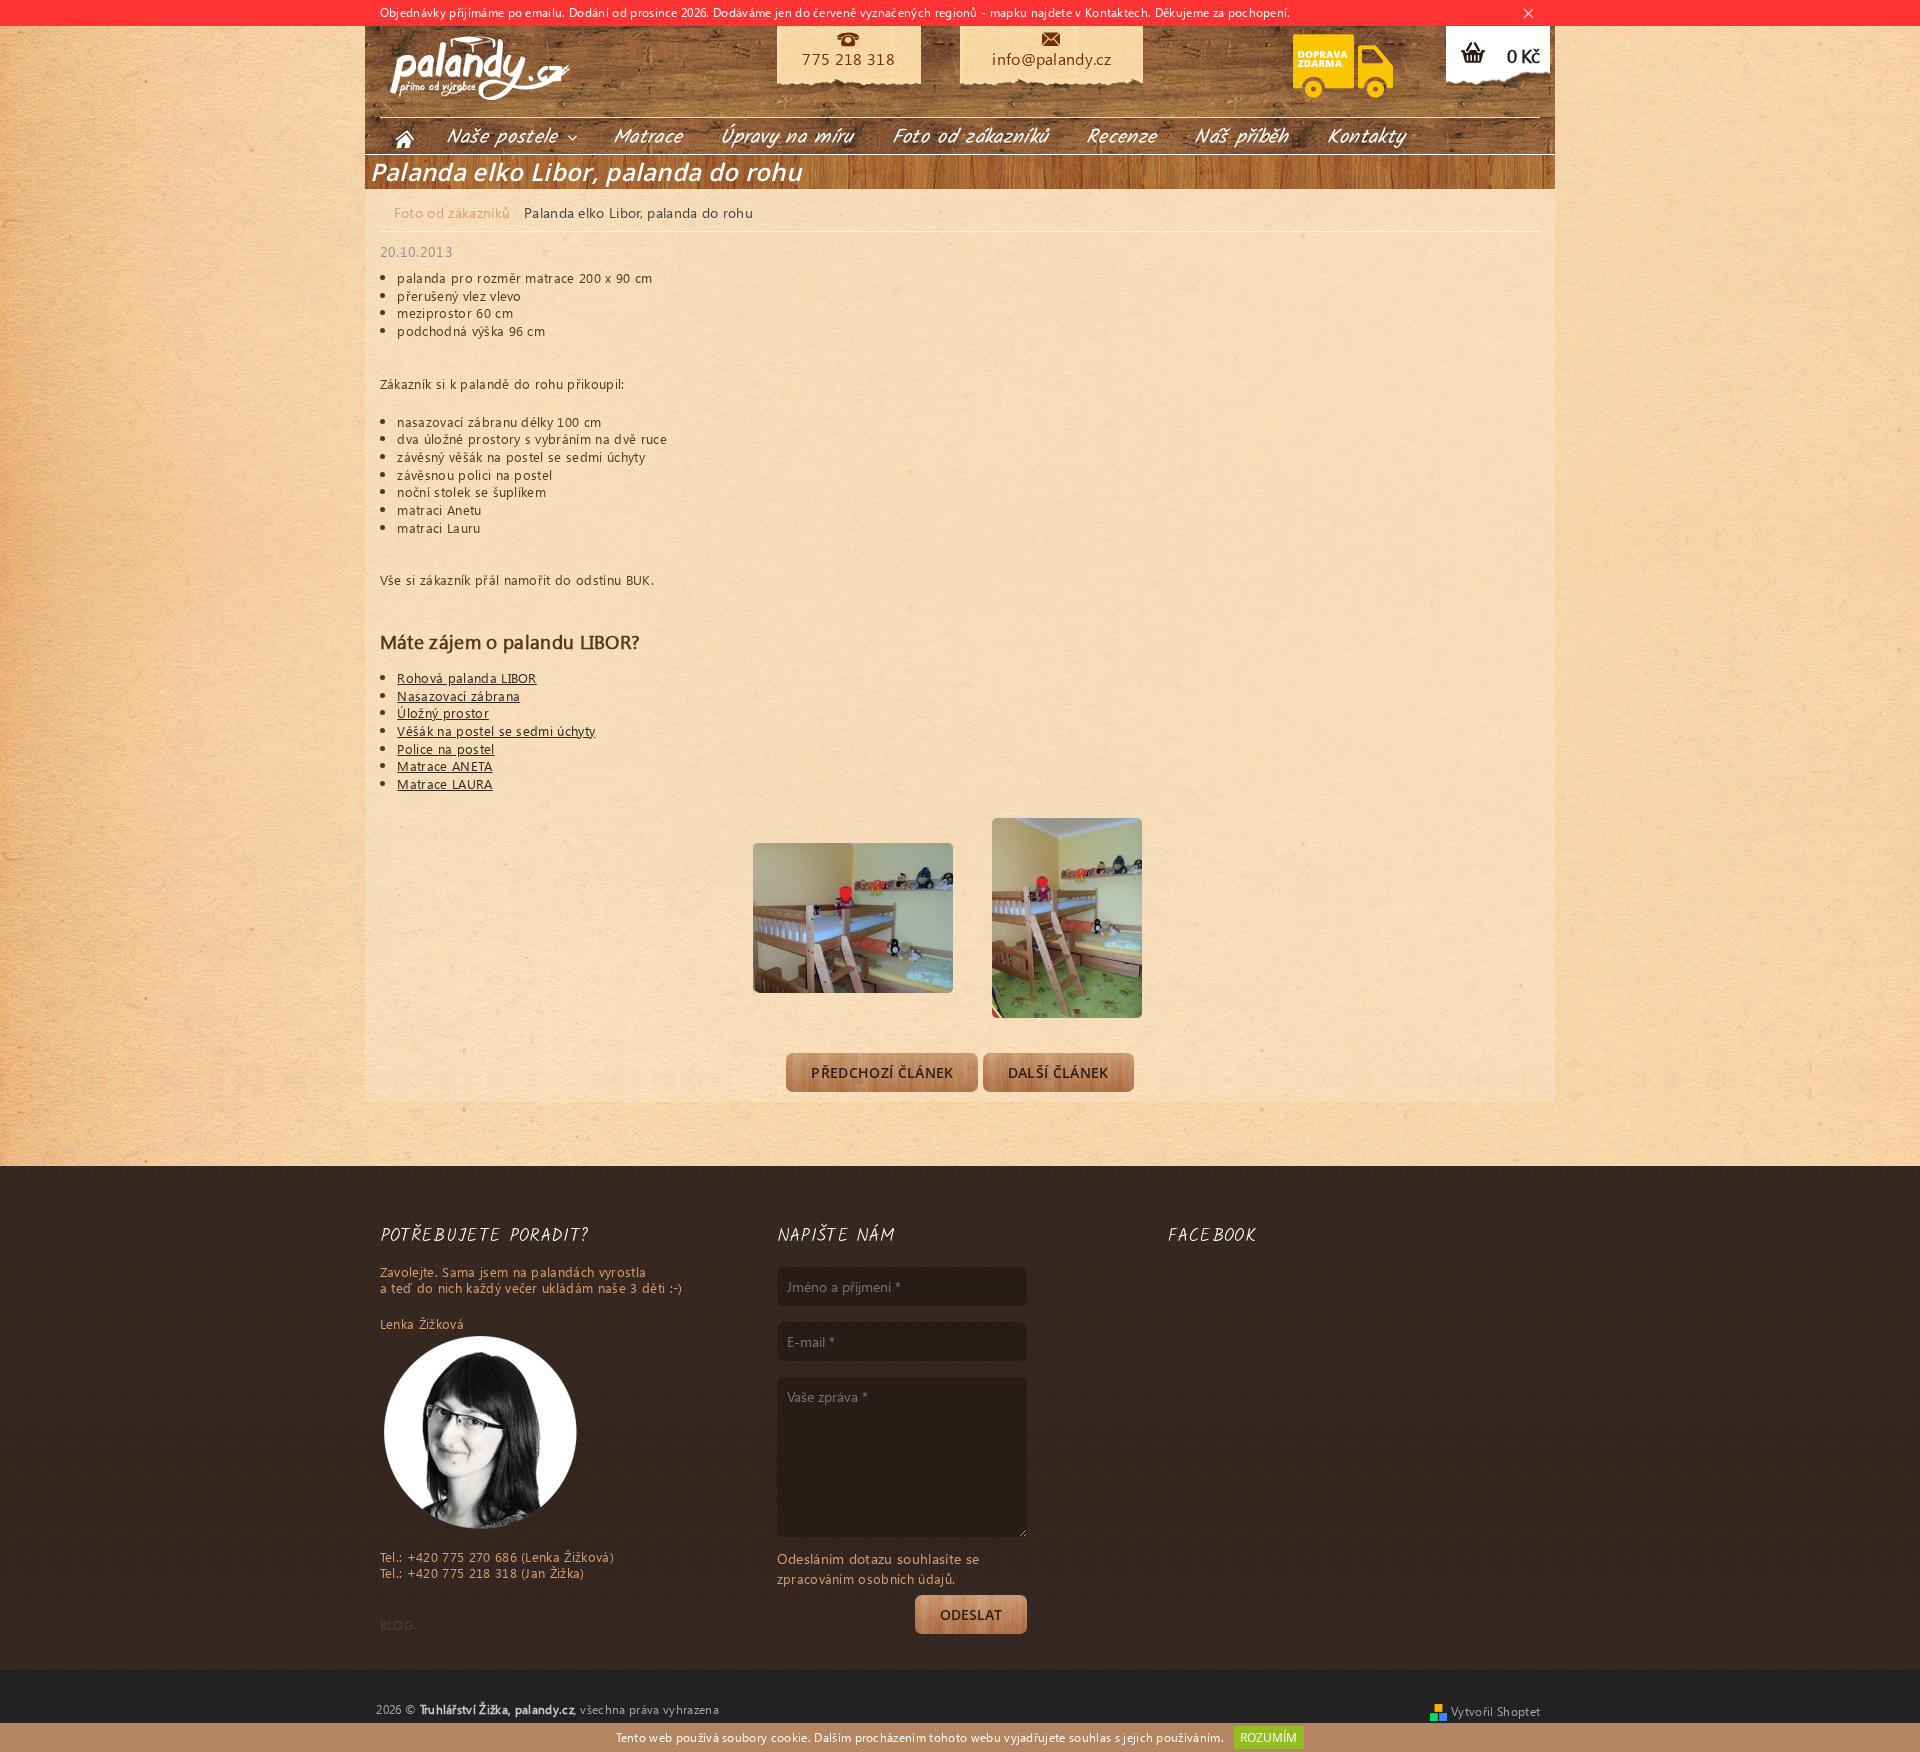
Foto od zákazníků (970, 138)
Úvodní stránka (404, 138)
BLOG (396, 1624)
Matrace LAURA (444, 783)
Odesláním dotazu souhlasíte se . (878, 1568)
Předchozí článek (882, 1072)
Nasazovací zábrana (458, 695)
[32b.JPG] (1067, 915)
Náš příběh (1241, 138)
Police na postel (445, 748)
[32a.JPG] (853, 890)
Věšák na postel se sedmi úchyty (496, 730)
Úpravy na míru (786, 138)
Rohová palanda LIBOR (466, 677)
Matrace (647, 138)
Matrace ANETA (444, 765)
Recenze (1121, 138)
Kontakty (1366, 138)
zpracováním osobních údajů (864, 1578)
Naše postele (506, 138)
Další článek (1058, 1072)
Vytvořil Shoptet (1495, 1711)
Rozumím (1268, 1737)
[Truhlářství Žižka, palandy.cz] (480, 68)
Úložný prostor (442, 712)
